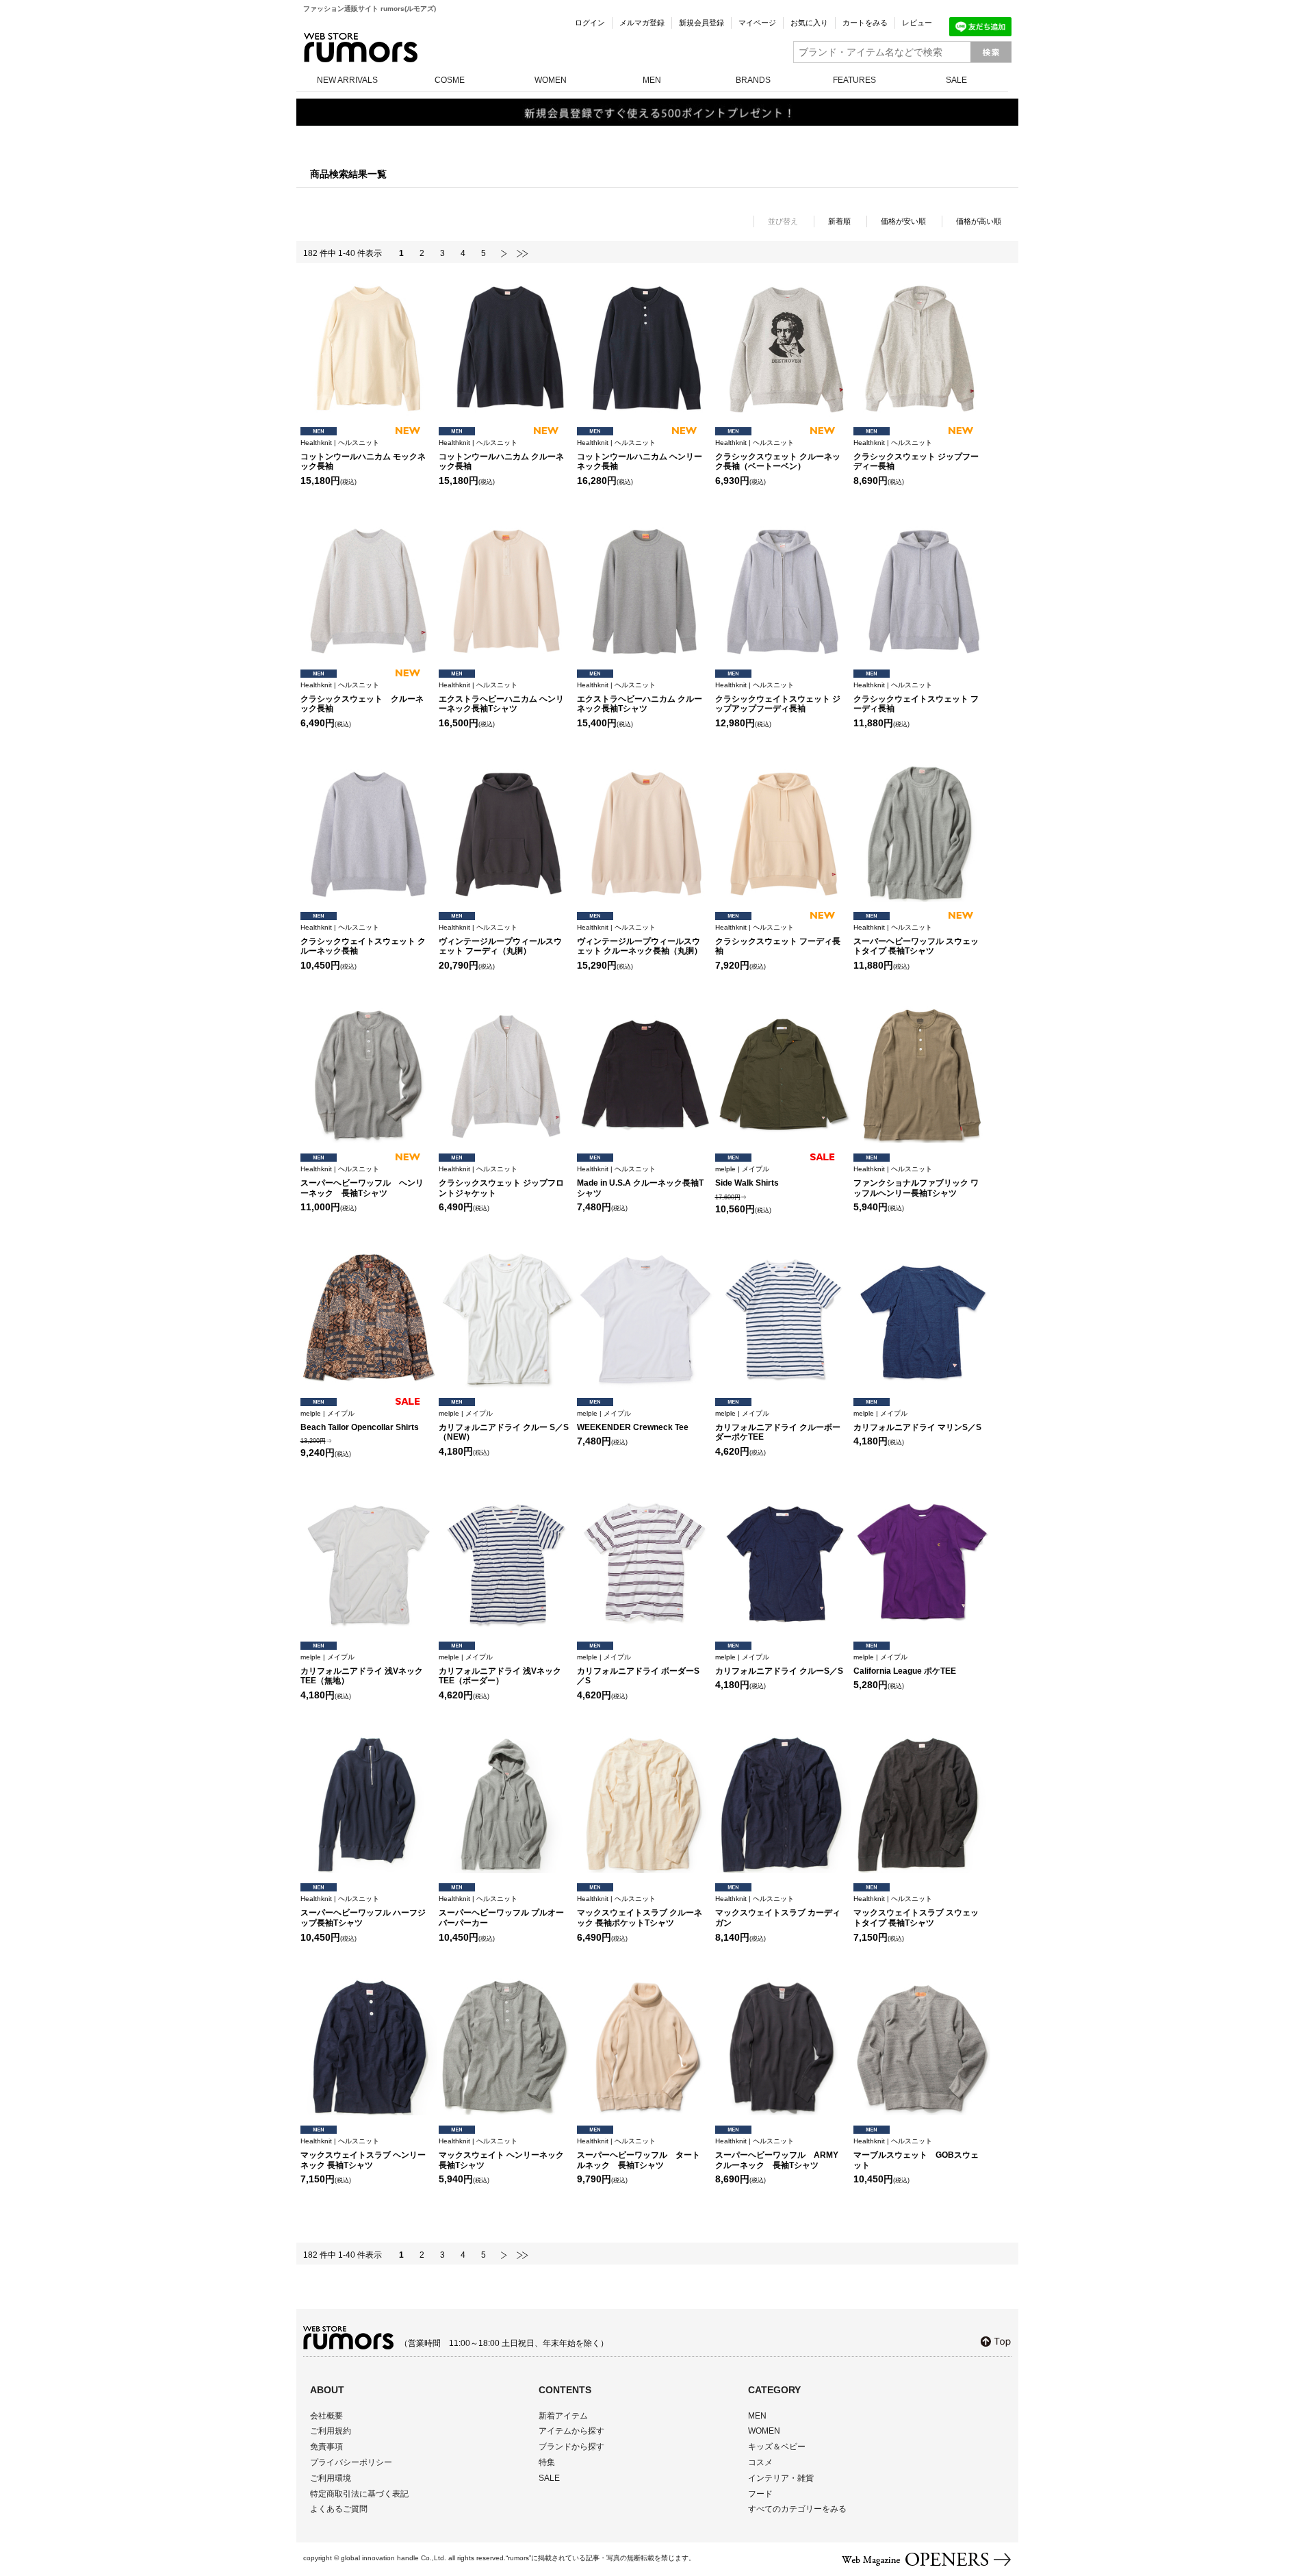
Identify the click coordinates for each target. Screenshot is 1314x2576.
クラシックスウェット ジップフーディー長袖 (916, 455)
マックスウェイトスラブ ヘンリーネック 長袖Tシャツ (363, 2154)
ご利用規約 (331, 2431)
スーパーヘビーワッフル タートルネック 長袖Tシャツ (639, 2154)
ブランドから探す (571, 2447)
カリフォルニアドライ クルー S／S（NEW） (504, 1426)
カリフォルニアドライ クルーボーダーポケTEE (778, 1426)
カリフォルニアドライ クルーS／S (779, 1665)
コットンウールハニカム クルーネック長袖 (501, 455)
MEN (652, 80)
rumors (361, 48)
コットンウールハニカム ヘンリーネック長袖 (640, 455)
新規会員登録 (701, 23)
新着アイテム (563, 2416)
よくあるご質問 (339, 2509)
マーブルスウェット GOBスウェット (916, 2154)
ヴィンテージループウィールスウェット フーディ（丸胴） (500, 940)
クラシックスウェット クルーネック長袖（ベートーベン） (778, 455)
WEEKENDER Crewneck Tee (633, 1421)
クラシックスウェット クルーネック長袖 (362, 698)
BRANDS (753, 80)
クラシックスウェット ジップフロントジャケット (501, 1182)
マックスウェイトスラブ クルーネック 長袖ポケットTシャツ (640, 1911)
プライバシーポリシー (351, 2462)
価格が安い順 (903, 221)
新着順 (839, 221)
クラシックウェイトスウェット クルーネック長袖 (363, 940)
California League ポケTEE (905, 1665)
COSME (450, 80)
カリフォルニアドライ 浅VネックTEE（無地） (362, 1670)
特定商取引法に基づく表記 (359, 2494)
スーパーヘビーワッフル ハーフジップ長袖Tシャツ (363, 1911)
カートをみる (865, 23)
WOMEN (551, 80)
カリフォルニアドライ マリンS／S (917, 1421)
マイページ (757, 23)
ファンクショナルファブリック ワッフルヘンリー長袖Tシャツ (916, 1182)
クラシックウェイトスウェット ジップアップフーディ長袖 (778, 698)
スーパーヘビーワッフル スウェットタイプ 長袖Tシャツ (916, 940)
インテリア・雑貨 (781, 2478)
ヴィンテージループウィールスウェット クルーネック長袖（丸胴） (640, 940)
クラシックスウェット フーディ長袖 (778, 940)
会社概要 (326, 2416)
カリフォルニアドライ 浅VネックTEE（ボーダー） (500, 1670)
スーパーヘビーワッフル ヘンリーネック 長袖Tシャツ (362, 1182)
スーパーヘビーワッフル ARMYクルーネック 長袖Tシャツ (777, 2154)
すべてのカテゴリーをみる (797, 2509)
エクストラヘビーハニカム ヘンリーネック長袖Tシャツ (501, 698)
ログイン (590, 23)
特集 (547, 2462)
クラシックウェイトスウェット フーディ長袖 (916, 698)
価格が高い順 (979, 221)
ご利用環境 (331, 2478)
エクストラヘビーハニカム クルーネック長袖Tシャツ (640, 698)
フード (760, 2494)
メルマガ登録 (642, 23)
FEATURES (854, 80)
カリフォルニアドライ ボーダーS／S (638, 1670)
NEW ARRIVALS (347, 80)
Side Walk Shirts (747, 1176)
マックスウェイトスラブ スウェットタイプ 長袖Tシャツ (916, 1911)
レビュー (917, 23)
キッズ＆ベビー (777, 2447)
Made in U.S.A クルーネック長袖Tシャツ (640, 1182)
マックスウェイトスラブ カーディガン (778, 1911)
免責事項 (326, 2447)
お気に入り (809, 23)
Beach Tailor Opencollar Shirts (360, 1421)
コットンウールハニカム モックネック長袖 (363, 455)
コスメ (760, 2462)
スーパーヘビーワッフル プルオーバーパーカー (501, 1911)
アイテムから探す (571, 2431)
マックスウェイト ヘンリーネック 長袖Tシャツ (501, 2154)
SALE (956, 80)
